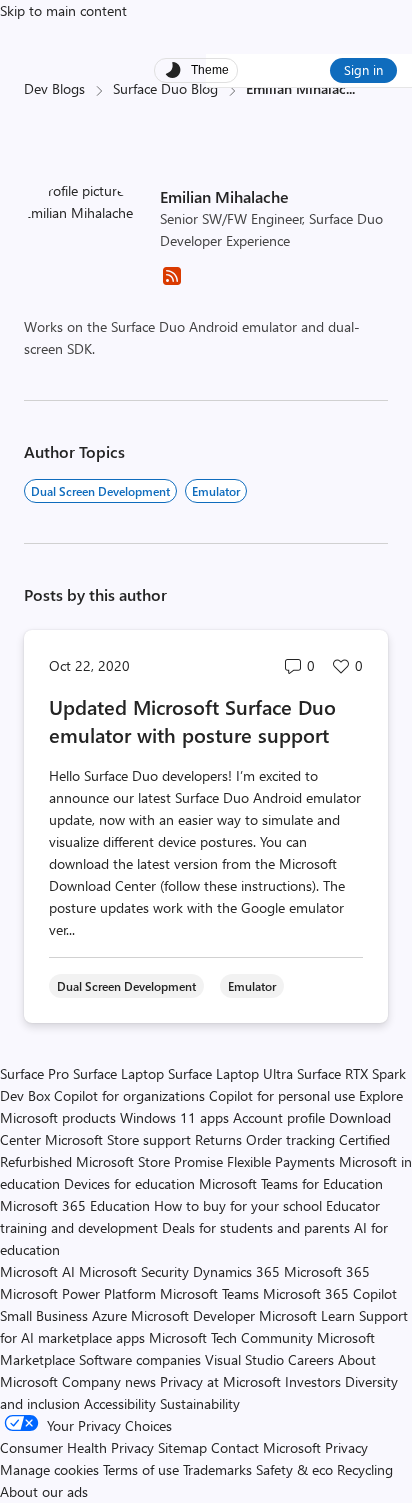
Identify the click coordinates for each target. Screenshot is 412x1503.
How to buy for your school (238, 1205)
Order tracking (290, 1139)
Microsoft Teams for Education (291, 1183)
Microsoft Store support (118, 1139)
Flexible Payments (281, 1161)
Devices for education (129, 1183)
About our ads (44, 1491)
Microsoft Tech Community (231, 1337)
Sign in (363, 69)
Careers (311, 1359)
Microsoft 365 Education (75, 1205)
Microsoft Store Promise (149, 1161)
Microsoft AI (37, 1271)
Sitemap (182, 1447)
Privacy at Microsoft (220, 1381)
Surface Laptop (118, 1073)
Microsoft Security (134, 1271)
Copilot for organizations (129, 1095)
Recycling (365, 1469)
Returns (218, 1139)
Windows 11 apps (174, 1117)
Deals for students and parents (256, 1227)
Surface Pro (34, 1073)
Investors (313, 1381)
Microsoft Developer (193, 1315)
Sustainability (200, 1403)
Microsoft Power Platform (78, 1293)
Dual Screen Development (100, 491)
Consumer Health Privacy (77, 1447)
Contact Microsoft (266, 1447)
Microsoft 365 (327, 1271)
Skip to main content (63, 10)
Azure (109, 1315)
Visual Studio (244, 1359)
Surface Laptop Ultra (230, 1073)
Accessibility (120, 1403)
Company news (109, 1381)
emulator (216, 491)
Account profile (279, 1117)
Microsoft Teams (209, 1293)
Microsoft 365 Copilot (330, 1293)
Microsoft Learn (307, 1315)
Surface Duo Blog (165, 88)
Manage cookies (49, 1469)
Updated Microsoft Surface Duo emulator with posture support (192, 720)
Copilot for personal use (282, 1095)
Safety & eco (294, 1469)
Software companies (140, 1359)
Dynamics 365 (236, 1271)
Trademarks (217, 1469)
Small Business (44, 1315)
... (350, 88)
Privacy (346, 1447)
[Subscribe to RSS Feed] (172, 282)
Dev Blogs (54, 88)
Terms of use (141, 1469)
